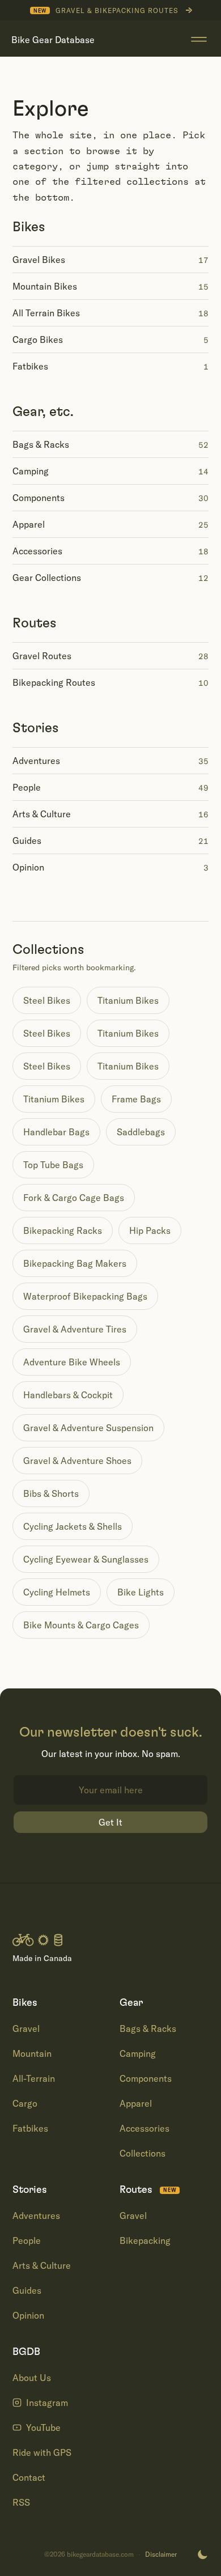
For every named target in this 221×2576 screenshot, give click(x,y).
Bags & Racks (148, 2028)
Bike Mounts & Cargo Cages (81, 1625)
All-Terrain (34, 2078)
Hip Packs (150, 1230)
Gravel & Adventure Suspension (88, 1428)
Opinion (28, 2315)
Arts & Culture (42, 2265)
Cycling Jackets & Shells (73, 1526)
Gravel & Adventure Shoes (77, 1461)
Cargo (25, 2103)
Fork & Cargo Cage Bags (74, 1198)
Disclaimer (161, 2554)
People (27, 2240)
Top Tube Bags (53, 1165)
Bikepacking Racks (63, 1230)
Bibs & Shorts (51, 1493)
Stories (36, 728)
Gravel (26, 2028)
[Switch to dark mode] (202, 2554)
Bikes (29, 227)
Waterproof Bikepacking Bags (85, 1296)
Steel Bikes (47, 1000)
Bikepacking (145, 2240)
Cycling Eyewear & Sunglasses (86, 1559)
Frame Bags (136, 1099)
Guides (27, 2290)
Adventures (36, 2216)
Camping (138, 2053)
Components (146, 2078)
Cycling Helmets (57, 1592)
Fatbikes (30, 2128)
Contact (29, 2477)
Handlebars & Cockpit (68, 1395)
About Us (32, 2378)
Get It (110, 1822)
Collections (143, 2153)
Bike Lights (141, 1592)
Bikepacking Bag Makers (75, 1263)
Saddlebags (141, 1132)
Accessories (144, 2128)
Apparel (136, 2103)
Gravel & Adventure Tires (75, 1329)
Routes (35, 623)
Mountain (32, 2053)
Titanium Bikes (128, 1000)
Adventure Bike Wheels (72, 1362)
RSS (21, 2502)
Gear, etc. (43, 412)
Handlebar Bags (56, 1132)
